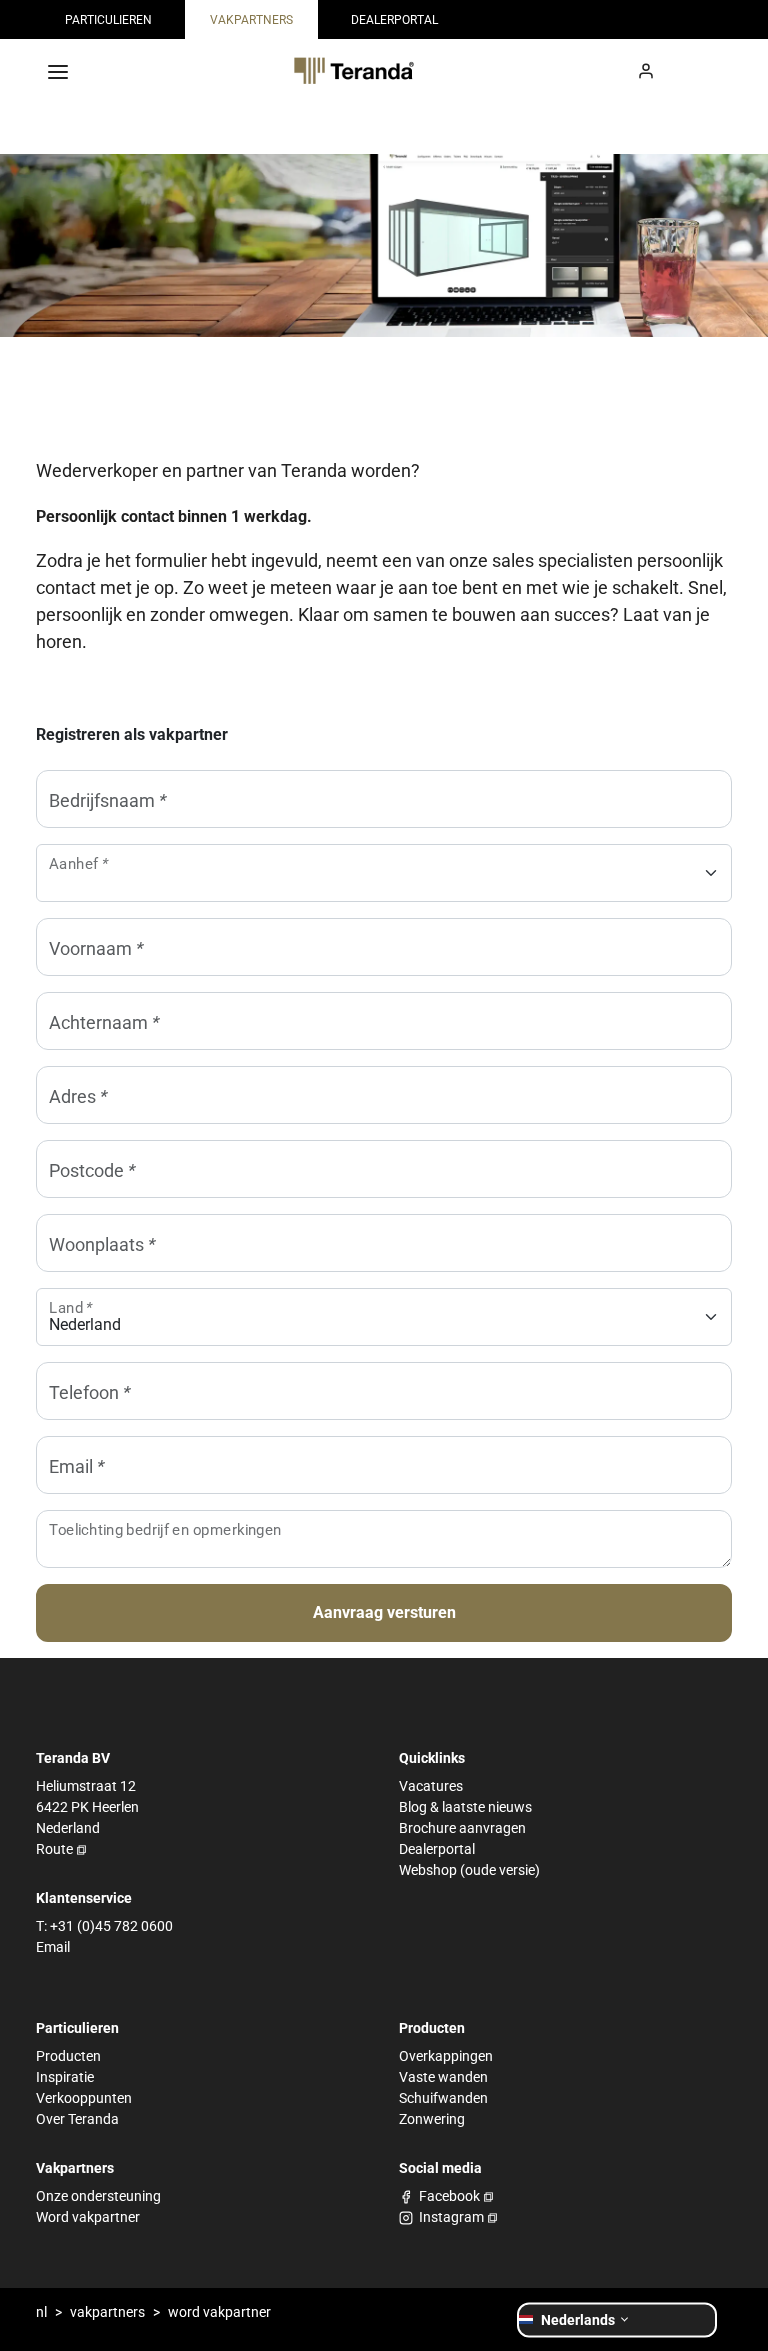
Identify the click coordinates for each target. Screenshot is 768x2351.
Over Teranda (77, 2119)
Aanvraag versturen (384, 1612)
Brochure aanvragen (462, 1828)
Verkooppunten (84, 2098)
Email (53, 1947)
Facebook (449, 2196)
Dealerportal (437, 1849)
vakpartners (107, 2312)
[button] (617, 2319)
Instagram (451, 2217)
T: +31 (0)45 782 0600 (104, 1926)
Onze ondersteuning (98, 2196)
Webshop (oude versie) (469, 1870)
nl (41, 2312)
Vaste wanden (443, 2077)
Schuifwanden (443, 2098)
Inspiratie (65, 2077)
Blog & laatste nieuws (465, 1807)
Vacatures (431, 1786)
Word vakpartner (88, 2217)
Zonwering (432, 2119)
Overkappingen (446, 2056)
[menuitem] (108, 19)
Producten (68, 2056)
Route (54, 1849)
